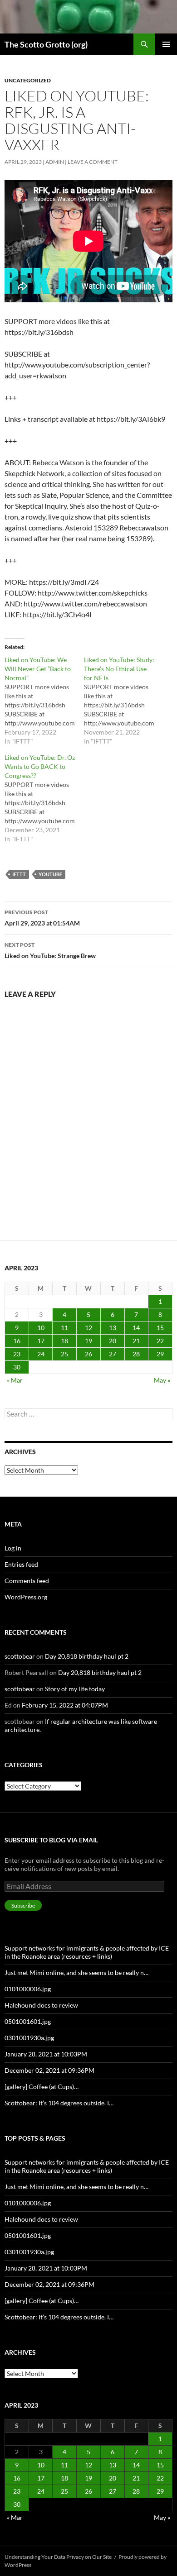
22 (160, 1341)
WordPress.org (26, 1597)
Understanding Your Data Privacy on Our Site (58, 2557)
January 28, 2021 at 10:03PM (46, 2054)
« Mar (15, 1380)
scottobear (20, 1656)
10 (41, 1328)
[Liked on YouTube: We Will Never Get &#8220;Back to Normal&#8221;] (44, 701)
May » (162, 1380)
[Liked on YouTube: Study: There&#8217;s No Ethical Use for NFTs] (124, 701)
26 (88, 1354)
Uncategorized (28, 80)
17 (41, 1341)
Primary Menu (166, 44)
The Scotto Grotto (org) (46, 44)
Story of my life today (75, 1689)
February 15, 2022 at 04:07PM (65, 1705)
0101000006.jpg (28, 1989)
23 (17, 1354)
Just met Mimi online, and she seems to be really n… (76, 1973)
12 (88, 1328)
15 (160, 1328)
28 (136, 1354)
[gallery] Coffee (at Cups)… (42, 2087)
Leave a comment (93, 162)
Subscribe (23, 1906)
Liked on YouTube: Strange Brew (50, 950)
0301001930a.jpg (29, 2038)
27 (113, 1354)
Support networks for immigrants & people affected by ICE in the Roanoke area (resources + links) (87, 1952)
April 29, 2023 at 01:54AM (42, 918)
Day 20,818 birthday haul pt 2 (87, 1656)
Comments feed (27, 1581)
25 (64, 1354)
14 (136, 1328)
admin (55, 162)
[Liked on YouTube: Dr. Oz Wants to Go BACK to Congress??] (44, 798)
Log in (13, 1548)
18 (64, 1341)
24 (41, 1354)
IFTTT (19, 874)
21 (136, 1341)
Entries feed (21, 1564)
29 (160, 1354)
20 (113, 1341)
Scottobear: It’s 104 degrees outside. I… (59, 2103)
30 (17, 1367)
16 (17, 1341)
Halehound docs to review (41, 2005)
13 (113, 1328)
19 (88, 1341)
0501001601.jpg (28, 2021)
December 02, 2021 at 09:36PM (49, 2070)
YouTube (50, 874)
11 (64, 1328)
